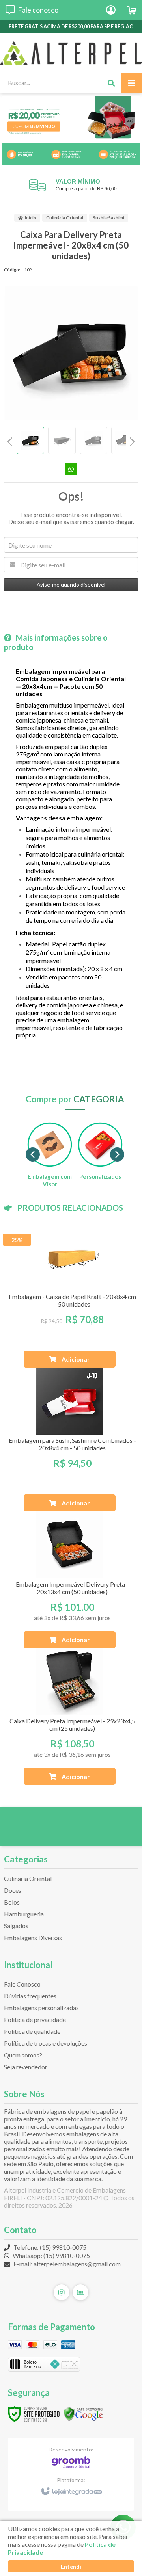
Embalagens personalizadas (41, 2008)
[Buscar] (111, 83)
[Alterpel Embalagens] (71, 53)
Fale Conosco (22, 1984)
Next (132, 439)
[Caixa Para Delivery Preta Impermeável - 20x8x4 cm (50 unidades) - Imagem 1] (30, 440)
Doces (13, 1890)
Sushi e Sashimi (109, 218)
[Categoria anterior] (33, 1154)
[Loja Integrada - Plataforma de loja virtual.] (71, 2488)
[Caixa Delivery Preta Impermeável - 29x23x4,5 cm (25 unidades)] (70, 1716)
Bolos (12, 1902)
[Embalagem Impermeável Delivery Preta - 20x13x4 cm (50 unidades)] (70, 1580)
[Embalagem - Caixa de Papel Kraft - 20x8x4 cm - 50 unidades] (70, 1296)
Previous (10, 442)
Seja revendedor (26, 2067)
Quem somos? (23, 2055)
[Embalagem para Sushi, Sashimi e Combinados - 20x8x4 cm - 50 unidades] (70, 1439)
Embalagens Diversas (33, 1938)
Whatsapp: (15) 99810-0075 (51, 2255)
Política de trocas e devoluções (46, 2043)
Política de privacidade (35, 2019)
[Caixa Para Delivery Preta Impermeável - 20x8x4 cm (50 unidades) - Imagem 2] (62, 440)
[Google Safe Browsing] (83, 2413)
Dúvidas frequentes (30, 1996)
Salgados (16, 1926)
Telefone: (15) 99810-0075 (49, 2247)
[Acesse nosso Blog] (80, 2292)
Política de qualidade (32, 2031)
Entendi (71, 2566)
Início (31, 218)
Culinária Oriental (65, 218)
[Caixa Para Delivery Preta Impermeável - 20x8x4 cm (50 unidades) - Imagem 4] (125, 440)
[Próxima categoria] (117, 1154)
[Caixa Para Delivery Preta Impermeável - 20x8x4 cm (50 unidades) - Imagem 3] (93, 440)
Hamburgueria (24, 1914)
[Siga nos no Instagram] (62, 2292)
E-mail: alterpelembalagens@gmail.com (66, 2264)
